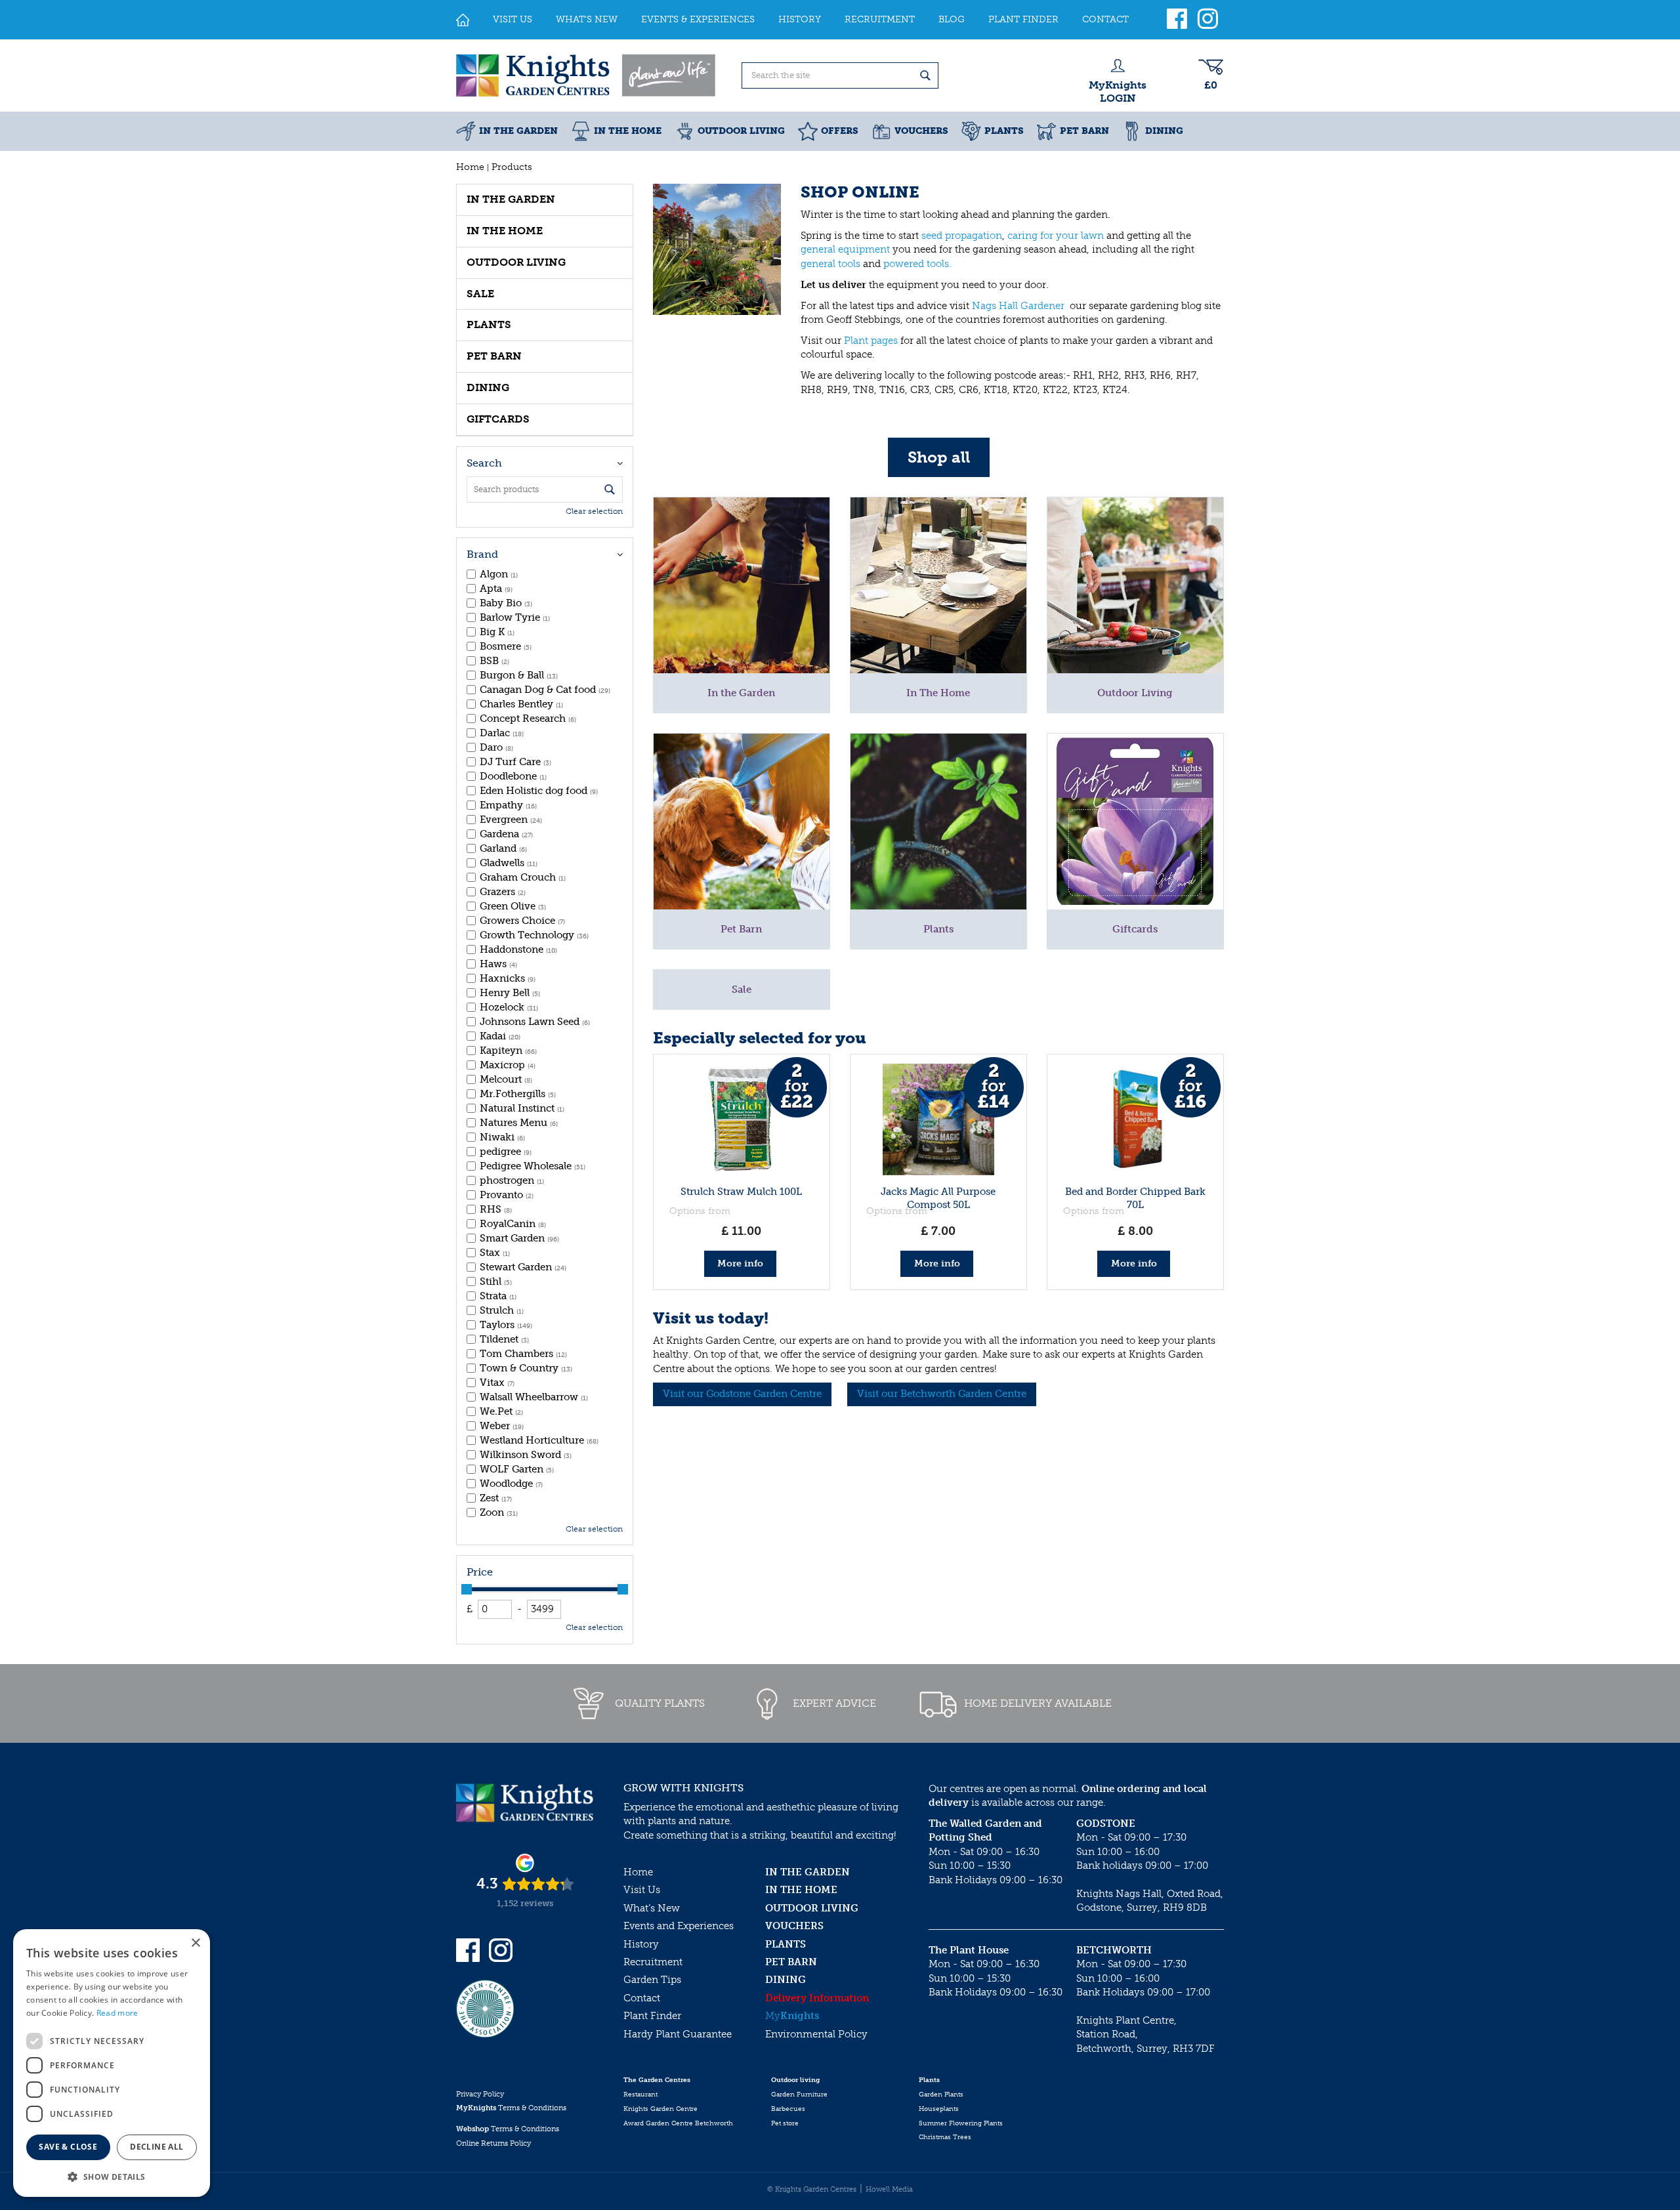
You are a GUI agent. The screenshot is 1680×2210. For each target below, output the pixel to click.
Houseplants (939, 2109)
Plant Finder (652, 2016)
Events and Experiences (679, 1926)
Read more (117, 2013)
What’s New (652, 1908)
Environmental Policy (816, 2034)
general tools (830, 264)
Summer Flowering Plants (961, 2123)
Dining (488, 387)
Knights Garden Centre (661, 2109)
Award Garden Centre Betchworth (678, 2123)
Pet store (785, 2123)
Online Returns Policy (493, 2143)
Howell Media (889, 2189)
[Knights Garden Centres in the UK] (587, 75)
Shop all (939, 457)
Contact (642, 1998)
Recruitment (653, 1962)
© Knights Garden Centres (812, 2189)
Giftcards (498, 419)
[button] (112, 2176)
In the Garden (511, 199)
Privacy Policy (480, 2094)
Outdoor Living (516, 262)
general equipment (845, 249)
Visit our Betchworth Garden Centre (942, 1394)
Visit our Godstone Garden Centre (742, 1394)
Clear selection (594, 511)
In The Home (505, 231)
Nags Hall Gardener (1019, 306)
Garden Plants (941, 2095)
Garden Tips (652, 1980)
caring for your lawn (1056, 236)
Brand (482, 554)
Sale (480, 294)
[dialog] (112, 2063)
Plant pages (871, 341)
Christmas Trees (945, 2137)
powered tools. (917, 264)
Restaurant (640, 2095)
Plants (489, 324)
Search (484, 463)
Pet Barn (494, 356)
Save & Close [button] (68, 2147)
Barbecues (788, 2109)
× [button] (195, 1943)
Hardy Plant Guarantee (678, 2034)
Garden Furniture (799, 2095)
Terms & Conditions (511, 2108)
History (641, 1944)
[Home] (463, 20)
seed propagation (962, 236)
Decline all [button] (157, 2147)
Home (638, 1872)
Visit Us (642, 1890)
